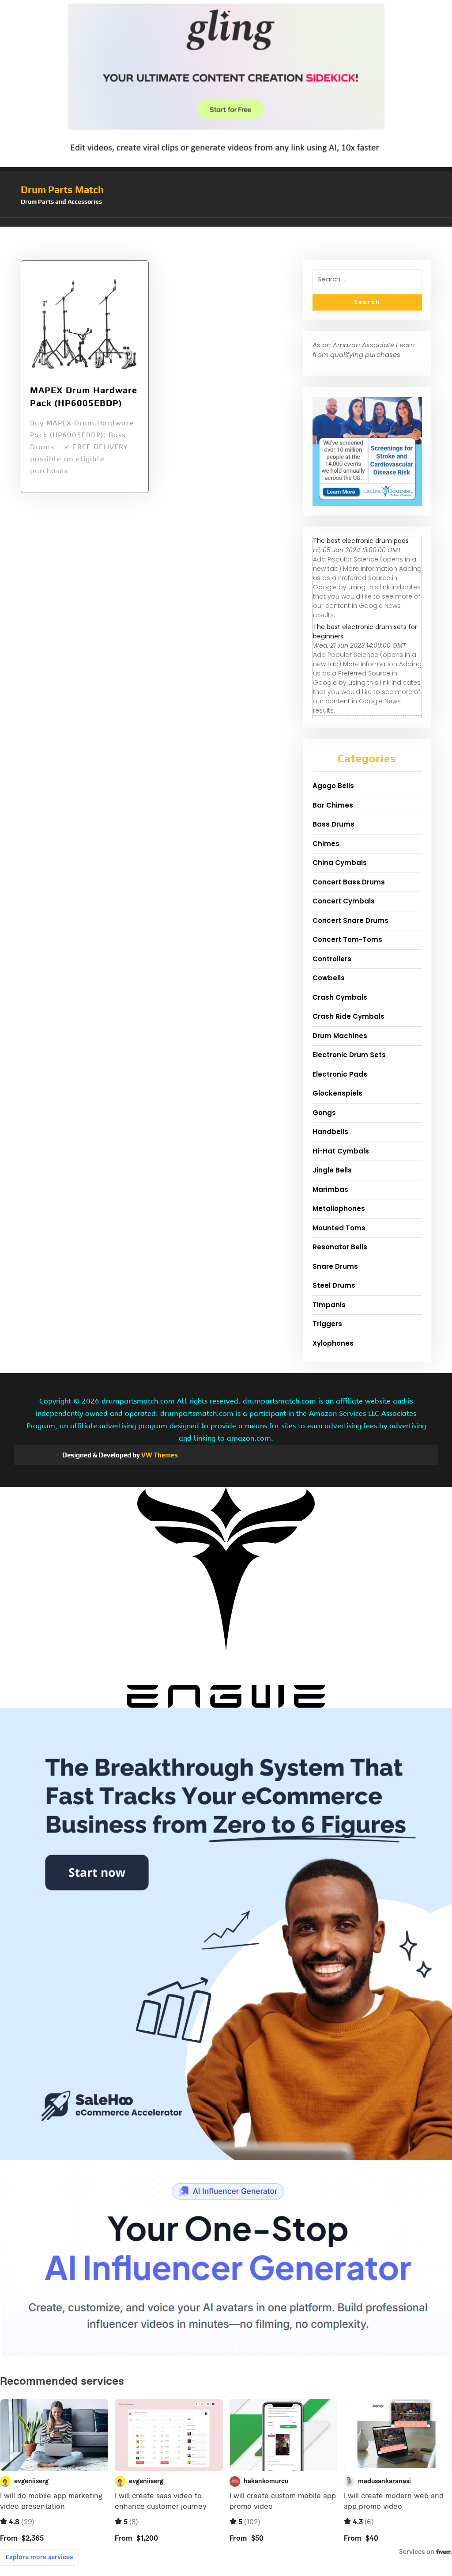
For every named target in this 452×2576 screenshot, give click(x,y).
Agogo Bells (333, 786)
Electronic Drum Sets (349, 1055)
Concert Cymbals (344, 901)
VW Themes (159, 1455)
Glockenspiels (337, 1093)
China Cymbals (340, 863)
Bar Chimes (333, 805)
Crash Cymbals (340, 997)
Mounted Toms (339, 1228)
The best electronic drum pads (361, 541)
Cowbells (329, 978)
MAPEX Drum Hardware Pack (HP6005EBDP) (84, 396)
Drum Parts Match (62, 190)
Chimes (326, 844)
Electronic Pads (340, 1074)
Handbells (330, 1132)
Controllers (332, 959)
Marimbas (330, 1189)
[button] (226, 222)
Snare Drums (335, 1266)
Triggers (327, 1324)
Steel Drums (334, 1285)
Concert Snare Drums (350, 920)
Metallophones (339, 1208)
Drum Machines (340, 1036)
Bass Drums (333, 824)
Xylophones (333, 1343)
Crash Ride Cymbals (348, 1016)
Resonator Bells (340, 1247)
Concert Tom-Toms (347, 939)
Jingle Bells (332, 1170)
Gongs (324, 1113)
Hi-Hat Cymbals (341, 1151)
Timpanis (329, 1305)
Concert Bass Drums (349, 882)
